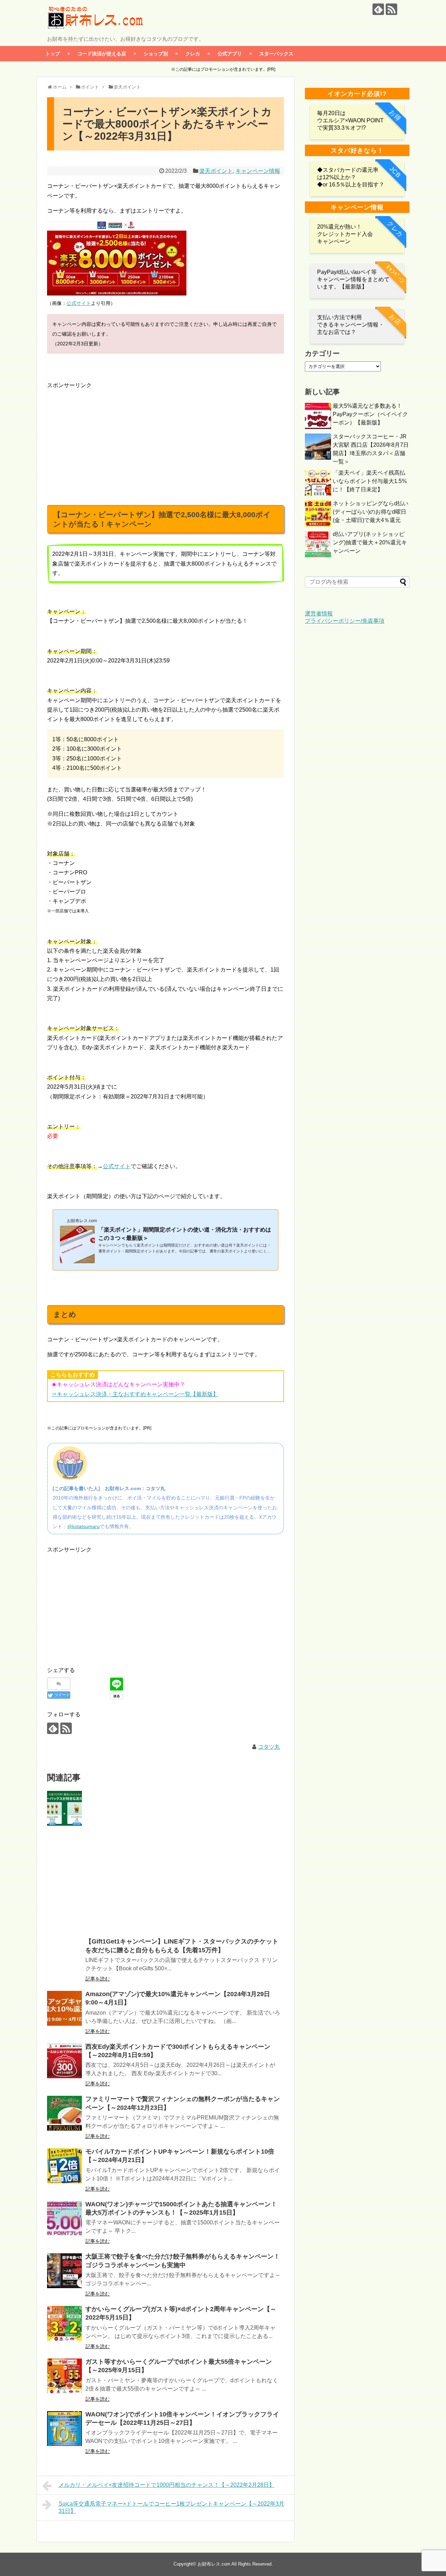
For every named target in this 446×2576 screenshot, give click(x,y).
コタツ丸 (269, 1747)
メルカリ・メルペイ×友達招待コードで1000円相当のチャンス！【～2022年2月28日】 (167, 2485)
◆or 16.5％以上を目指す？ (351, 185)
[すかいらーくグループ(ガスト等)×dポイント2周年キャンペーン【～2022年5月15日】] (64, 2323)
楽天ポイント (216, 171)
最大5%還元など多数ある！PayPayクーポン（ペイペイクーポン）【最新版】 (370, 414)
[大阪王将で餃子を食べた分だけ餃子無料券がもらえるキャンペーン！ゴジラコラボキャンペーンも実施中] (64, 2271)
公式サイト (79, 303)
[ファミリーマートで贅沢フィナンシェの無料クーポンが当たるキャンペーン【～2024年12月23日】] (64, 2113)
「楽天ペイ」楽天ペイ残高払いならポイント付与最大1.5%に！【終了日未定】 (370, 481)
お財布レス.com (214, 2564)
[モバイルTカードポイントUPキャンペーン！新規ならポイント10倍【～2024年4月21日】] (64, 2166)
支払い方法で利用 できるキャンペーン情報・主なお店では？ (351, 325)
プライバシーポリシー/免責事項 (345, 621)
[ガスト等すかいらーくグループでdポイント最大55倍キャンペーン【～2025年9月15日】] (64, 2376)
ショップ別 (156, 53)
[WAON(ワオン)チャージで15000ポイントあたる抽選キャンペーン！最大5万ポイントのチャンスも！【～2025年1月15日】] (64, 2218)
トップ (53, 53)
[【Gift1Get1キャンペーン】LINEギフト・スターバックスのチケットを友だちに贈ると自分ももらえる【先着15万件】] (64, 1808)
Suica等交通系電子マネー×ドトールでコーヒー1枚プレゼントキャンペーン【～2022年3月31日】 (171, 2507)
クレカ (193, 53)
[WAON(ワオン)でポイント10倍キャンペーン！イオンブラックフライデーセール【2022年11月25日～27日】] (64, 2429)
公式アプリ (230, 53)
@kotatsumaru (83, 1526)
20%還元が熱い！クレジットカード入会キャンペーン (345, 234)
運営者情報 (319, 614)
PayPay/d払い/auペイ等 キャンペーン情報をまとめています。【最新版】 (353, 279)
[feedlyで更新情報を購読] (378, 9)
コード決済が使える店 (102, 53)
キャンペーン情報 (258, 171)
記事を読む (98, 1979)
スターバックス (276, 53)
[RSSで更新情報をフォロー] (391, 9)
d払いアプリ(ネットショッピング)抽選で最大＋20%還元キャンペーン (370, 542)
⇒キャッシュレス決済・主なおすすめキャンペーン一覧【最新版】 (135, 1394)
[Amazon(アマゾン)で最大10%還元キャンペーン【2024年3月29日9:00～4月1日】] (64, 2008)
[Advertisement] (106, 439)
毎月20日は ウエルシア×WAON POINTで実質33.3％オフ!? (350, 120)
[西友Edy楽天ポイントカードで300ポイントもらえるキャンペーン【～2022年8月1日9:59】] (64, 2061)
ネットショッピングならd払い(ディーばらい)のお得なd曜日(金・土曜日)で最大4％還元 (371, 512)
